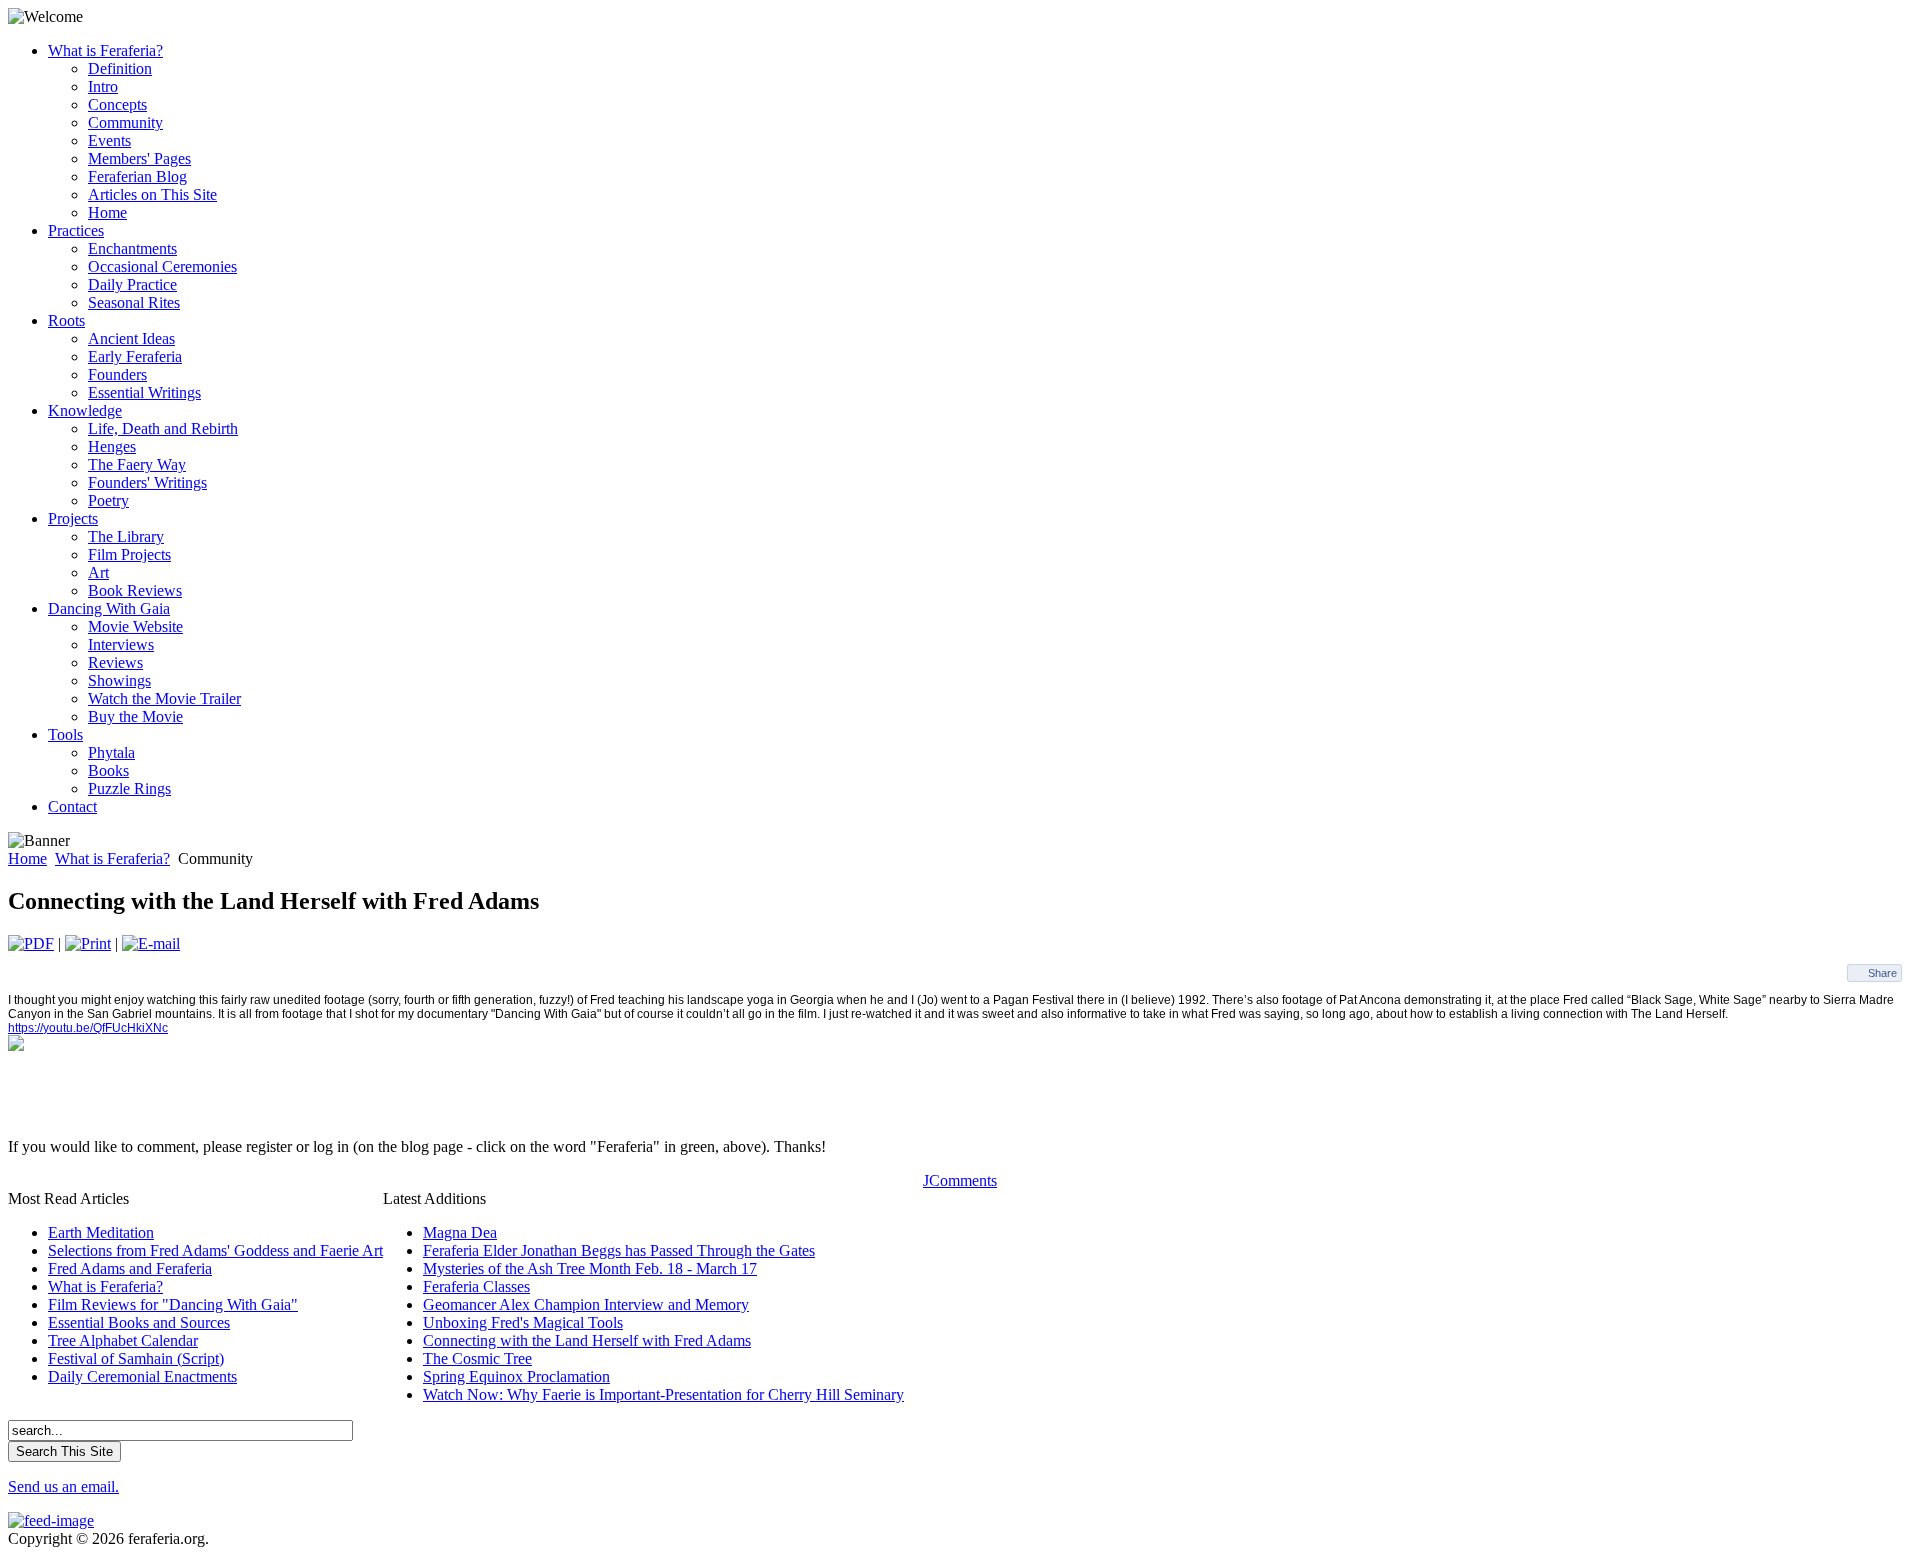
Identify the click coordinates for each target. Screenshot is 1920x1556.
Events (109, 140)
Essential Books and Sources (139, 1322)
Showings (119, 680)
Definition (120, 68)
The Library (126, 536)
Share (1882, 973)
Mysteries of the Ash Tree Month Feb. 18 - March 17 (590, 1268)
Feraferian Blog (137, 176)
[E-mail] (151, 943)
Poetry (108, 500)
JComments (960, 1180)
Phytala (111, 752)
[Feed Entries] (51, 1520)
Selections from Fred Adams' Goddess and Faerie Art (215, 1250)
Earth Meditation (101, 1232)
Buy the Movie (135, 716)
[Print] (88, 943)
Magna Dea (460, 1232)
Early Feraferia (135, 356)
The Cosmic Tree (477, 1358)
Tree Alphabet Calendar (123, 1340)
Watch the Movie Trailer (164, 698)
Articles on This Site (152, 194)
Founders (117, 374)
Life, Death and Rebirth (163, 428)
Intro (103, 86)
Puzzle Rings (129, 788)
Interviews (121, 644)
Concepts (117, 104)
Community (125, 122)
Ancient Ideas (131, 338)
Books (108, 770)
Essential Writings (144, 392)
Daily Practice (132, 284)
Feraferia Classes (476, 1286)
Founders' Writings (147, 482)
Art (98, 572)
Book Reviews (135, 590)
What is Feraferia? (112, 858)
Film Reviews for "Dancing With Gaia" (173, 1304)
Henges (112, 446)
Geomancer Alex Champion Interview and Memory (586, 1304)
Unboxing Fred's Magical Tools (523, 1322)
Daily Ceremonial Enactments (142, 1376)
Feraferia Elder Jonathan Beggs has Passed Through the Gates (619, 1250)
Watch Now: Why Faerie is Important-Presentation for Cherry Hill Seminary (663, 1394)
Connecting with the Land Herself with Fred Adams (587, 1340)
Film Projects (129, 554)
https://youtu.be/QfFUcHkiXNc (88, 1028)
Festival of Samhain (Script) (136, 1358)
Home (107, 212)
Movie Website (135, 626)
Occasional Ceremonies (162, 266)
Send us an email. (63, 1486)
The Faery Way (137, 464)
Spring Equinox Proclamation (516, 1376)
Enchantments (132, 248)
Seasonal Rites (134, 302)
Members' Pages (139, 158)
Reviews (115, 662)
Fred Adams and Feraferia (130, 1268)
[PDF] (31, 943)
